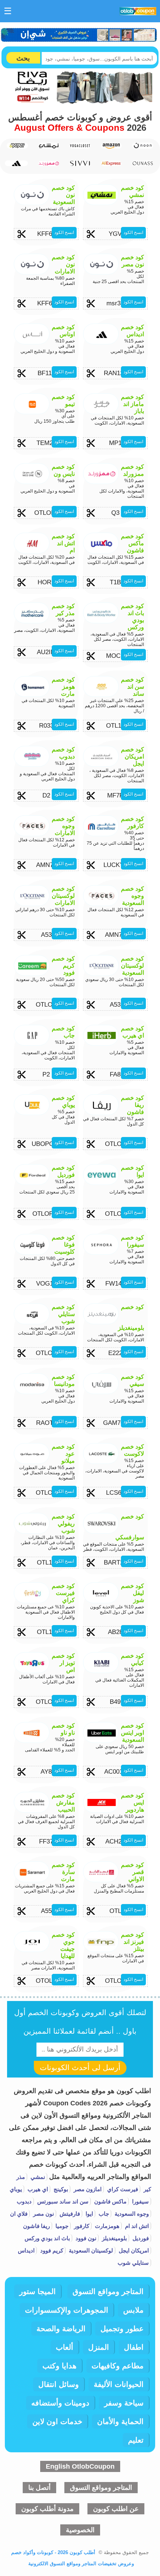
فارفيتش (69, 2214)
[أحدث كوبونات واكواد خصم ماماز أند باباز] (17, 146)
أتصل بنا (39, 2488)
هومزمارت (106, 2226)
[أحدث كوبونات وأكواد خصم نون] (142, 146)
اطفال (134, 2347)
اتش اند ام (136, 2226)
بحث (23, 58)
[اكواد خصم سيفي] (80, 163)
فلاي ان (19, 2214)
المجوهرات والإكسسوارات (67, 2310)
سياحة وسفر (124, 2403)
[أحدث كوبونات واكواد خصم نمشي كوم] (49, 146)
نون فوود (85, 2238)
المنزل (99, 2347)
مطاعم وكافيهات (118, 2366)
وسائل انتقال (59, 2384)
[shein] (79, 35)
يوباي (16, 2189)
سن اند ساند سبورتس (62, 2201)
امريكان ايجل (133, 2250)
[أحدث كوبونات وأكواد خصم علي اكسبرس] (111, 163)
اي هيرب (37, 2189)
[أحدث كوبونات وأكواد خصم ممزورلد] (49, 164)
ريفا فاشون (36, 2226)
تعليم (136, 2440)
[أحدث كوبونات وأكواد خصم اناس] (142, 163)
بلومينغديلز (114, 2238)
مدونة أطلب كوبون (47, 2509)
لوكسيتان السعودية (90, 2250)
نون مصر (43, 2214)
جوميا (61, 2226)
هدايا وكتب (60, 2366)
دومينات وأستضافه (60, 2403)
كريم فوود (51, 2250)
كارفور (81, 2226)
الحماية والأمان (120, 2421)
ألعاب (65, 2347)
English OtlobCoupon (80, 2466)
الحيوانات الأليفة (119, 2384)
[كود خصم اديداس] (17, 163)
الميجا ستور (38, 2291)
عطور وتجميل (122, 2329)
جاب (103, 2214)
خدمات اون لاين (57, 2421)
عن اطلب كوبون (116, 2509)
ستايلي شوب (133, 2263)
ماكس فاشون (110, 2201)
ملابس (133, 2310)
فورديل (140, 2238)
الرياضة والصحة (61, 2329)
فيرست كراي (122, 2189)
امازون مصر (87, 2189)
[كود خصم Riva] (80, 101)
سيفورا (140, 2201)
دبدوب (24, 2201)
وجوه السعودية (131, 2214)
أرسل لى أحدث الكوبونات (80, 2067)
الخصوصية (80, 2530)
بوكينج (60, 2189)
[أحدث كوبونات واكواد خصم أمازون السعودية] (111, 146)
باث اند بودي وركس (47, 2238)
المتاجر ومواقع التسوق (108, 2291)
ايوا (89, 2214)
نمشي (37, 2177)
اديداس (26, 2250)
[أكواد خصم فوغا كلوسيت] (80, 146)
